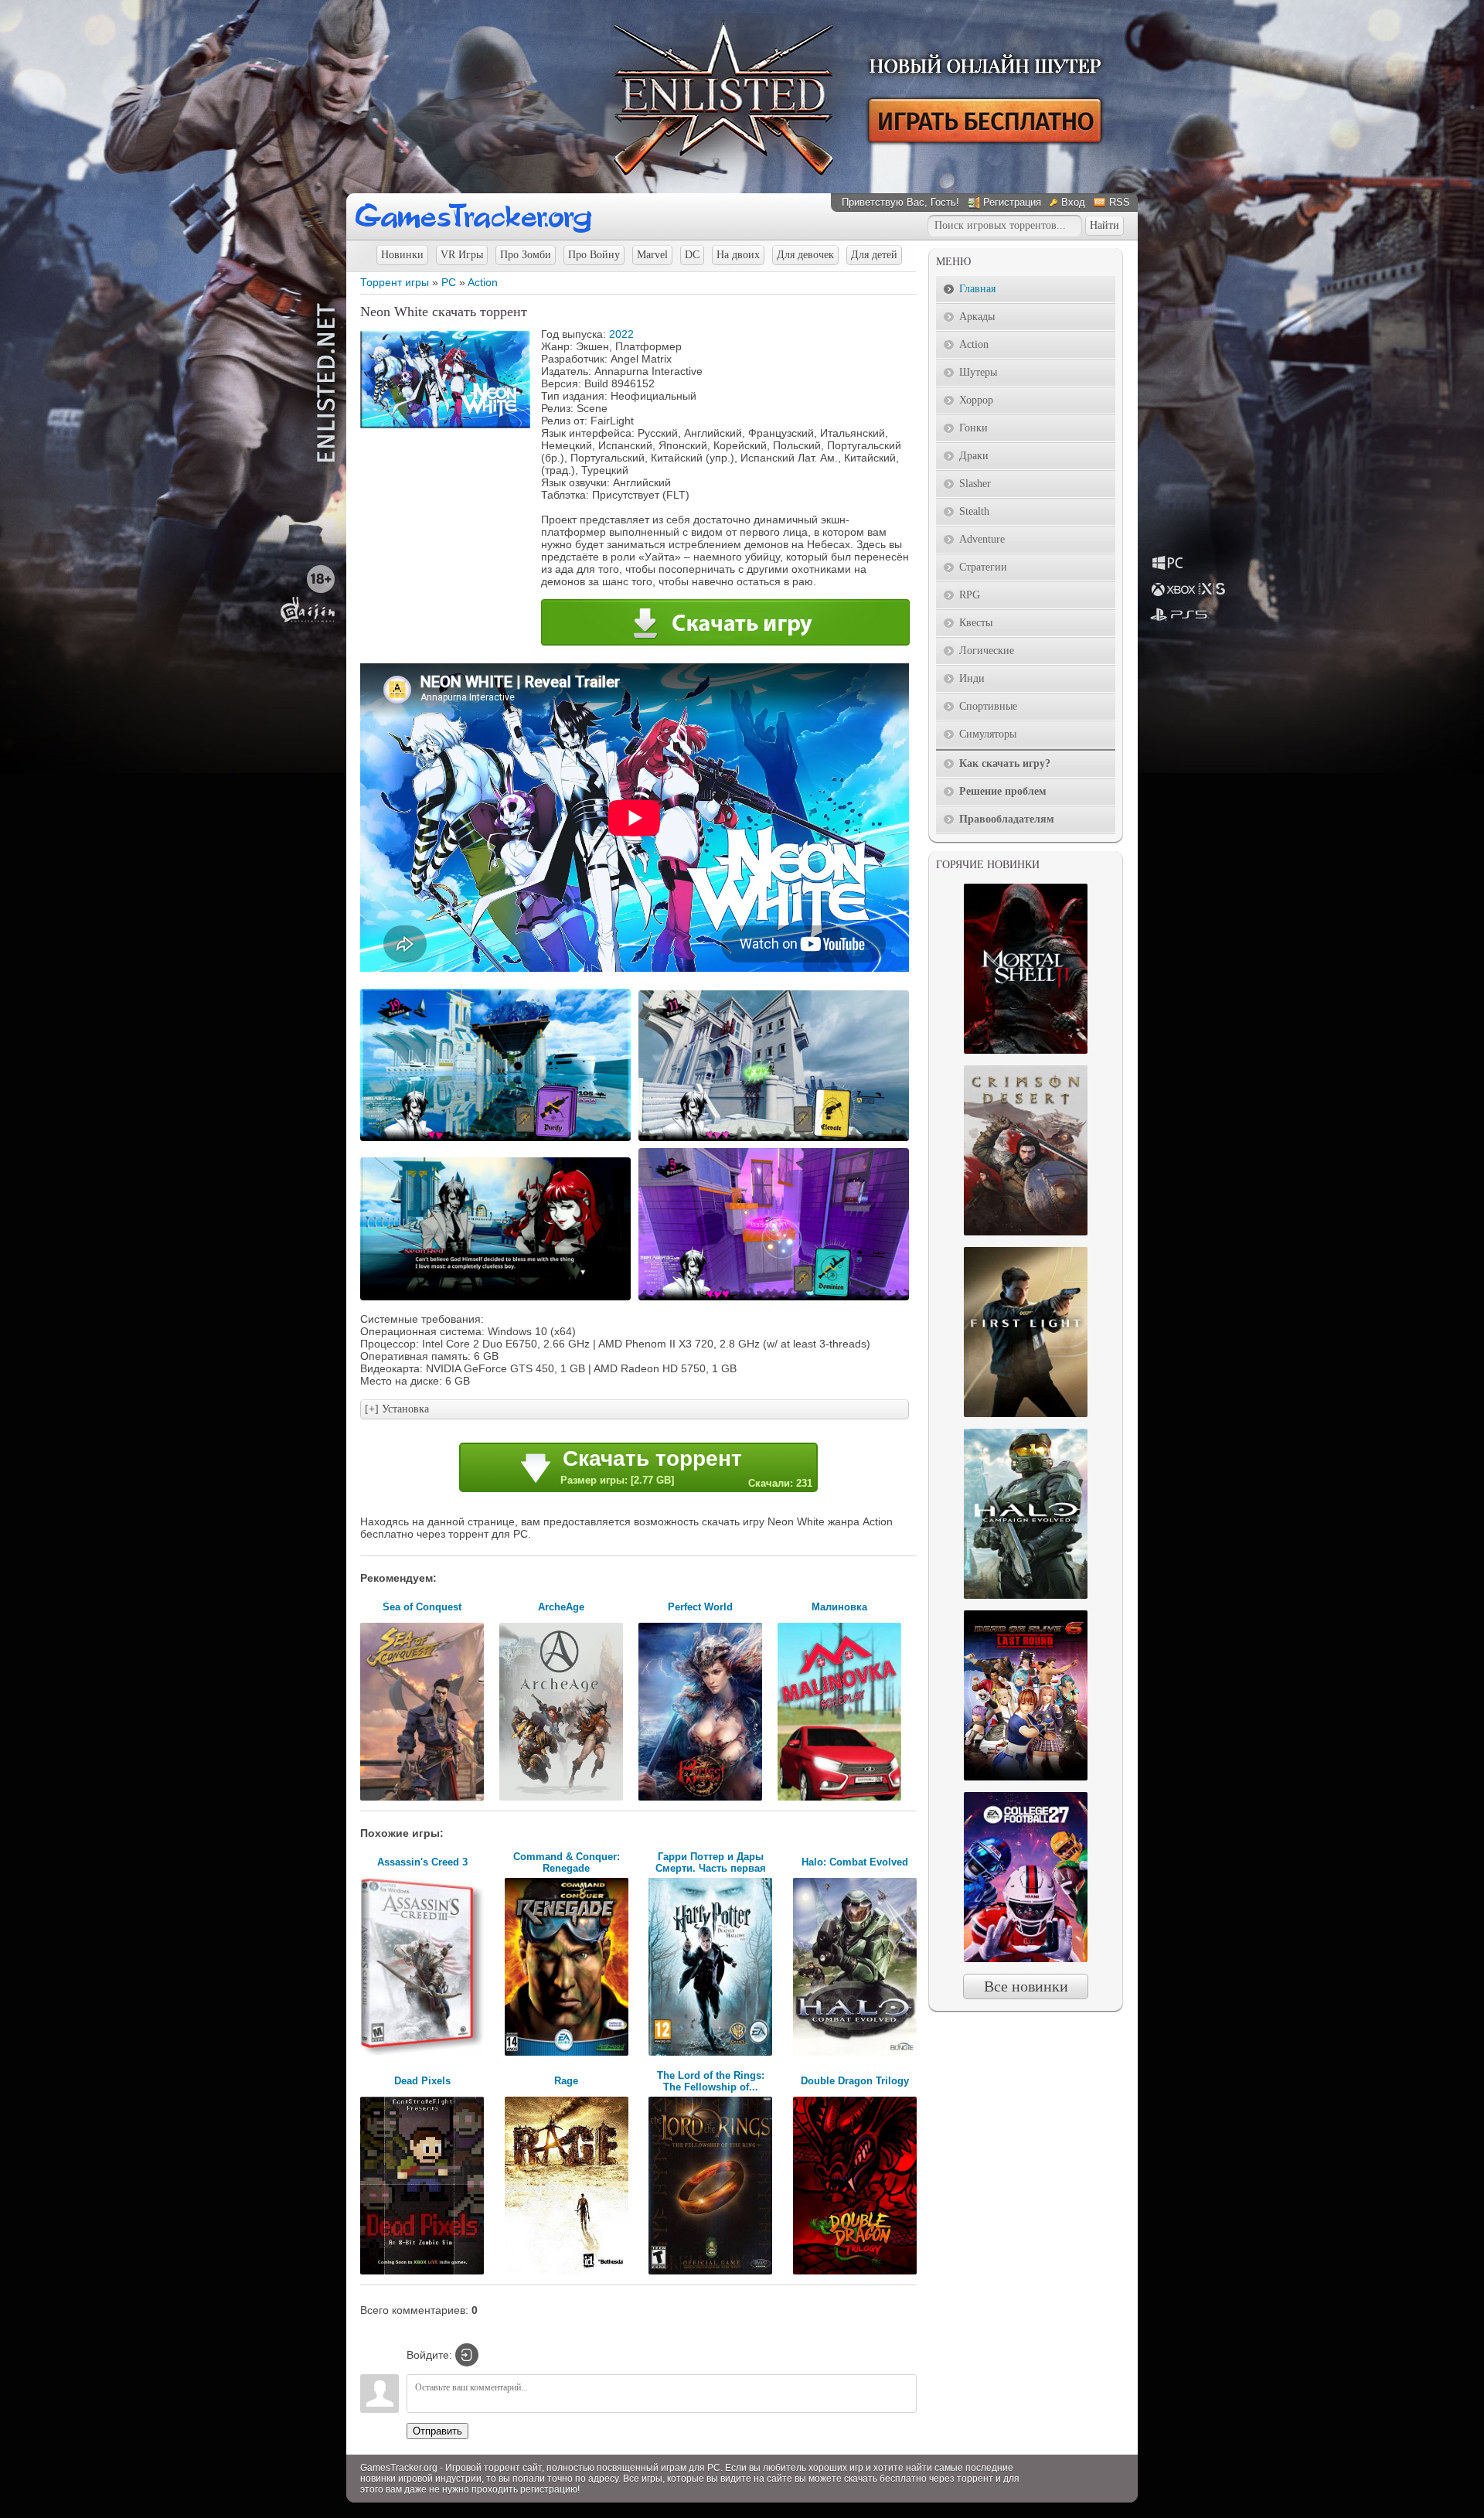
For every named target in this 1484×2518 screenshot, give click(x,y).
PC (449, 282)
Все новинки (1026, 1986)
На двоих (738, 255)
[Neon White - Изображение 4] (776, 1299)
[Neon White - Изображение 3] (498, 1299)
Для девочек (805, 255)
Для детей (874, 255)
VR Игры (462, 255)
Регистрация (1012, 202)
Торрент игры (395, 282)
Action (483, 282)
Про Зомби (526, 255)
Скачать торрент (686, 1468)
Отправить (437, 2431)
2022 (621, 334)
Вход (1073, 202)
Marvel (652, 255)
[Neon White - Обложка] (445, 424)
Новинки (402, 255)
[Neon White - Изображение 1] (498, 1140)
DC (692, 255)
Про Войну (594, 255)
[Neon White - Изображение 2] (776, 1140)
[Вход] (467, 2355)
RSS (1120, 202)
